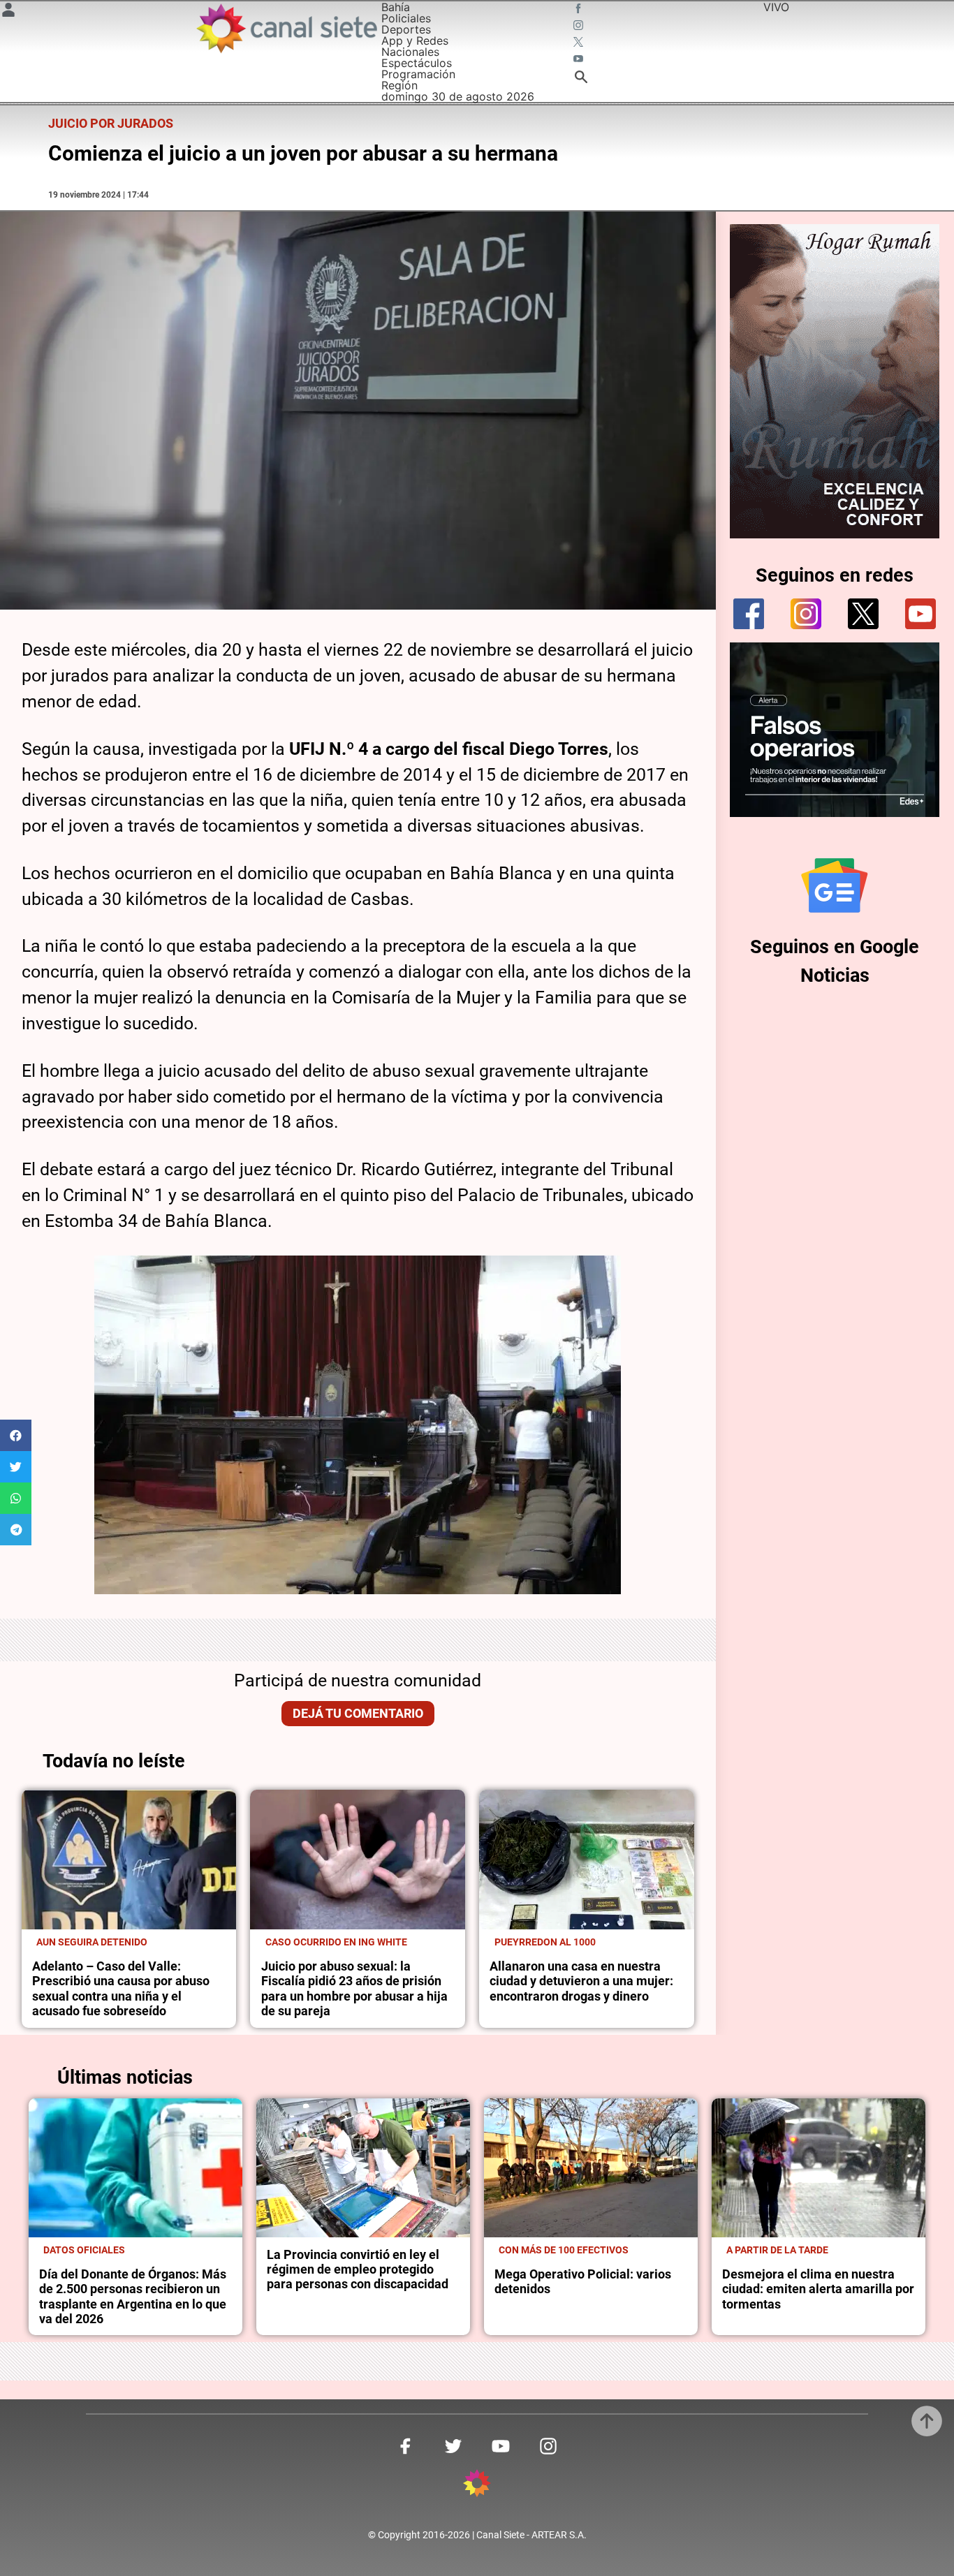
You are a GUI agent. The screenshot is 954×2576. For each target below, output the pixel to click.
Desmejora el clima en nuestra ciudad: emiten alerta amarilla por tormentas (818, 2289)
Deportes (406, 29)
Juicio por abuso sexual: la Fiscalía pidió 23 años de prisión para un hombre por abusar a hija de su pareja (354, 1989)
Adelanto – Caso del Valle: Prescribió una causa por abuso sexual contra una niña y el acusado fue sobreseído (121, 1989)
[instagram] (806, 614)
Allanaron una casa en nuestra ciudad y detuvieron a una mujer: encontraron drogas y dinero (581, 1981)
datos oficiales (84, 2250)
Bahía (396, 7)
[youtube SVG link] (580, 60)
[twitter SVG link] (580, 43)
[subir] (927, 2421)
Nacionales (410, 52)
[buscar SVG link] (581, 79)
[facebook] (749, 614)
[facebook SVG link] (580, 10)
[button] (16, 1435)
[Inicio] (286, 28)
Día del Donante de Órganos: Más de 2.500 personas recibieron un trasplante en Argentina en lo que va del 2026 (133, 2297)
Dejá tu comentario (358, 1714)
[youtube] (920, 614)
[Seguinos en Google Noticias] (835, 885)
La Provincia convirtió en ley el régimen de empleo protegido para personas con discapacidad (358, 2270)
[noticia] (129, 1860)
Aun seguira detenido (92, 1942)
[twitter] (863, 614)
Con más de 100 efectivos (564, 2250)
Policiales (406, 18)
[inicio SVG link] (477, 2485)
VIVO (776, 7)
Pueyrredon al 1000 (545, 1942)
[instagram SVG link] (580, 27)
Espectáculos (417, 63)
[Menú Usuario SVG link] (8, 12)
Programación (418, 74)
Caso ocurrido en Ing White (336, 1942)
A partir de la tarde (777, 2250)
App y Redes (415, 41)
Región (399, 85)
